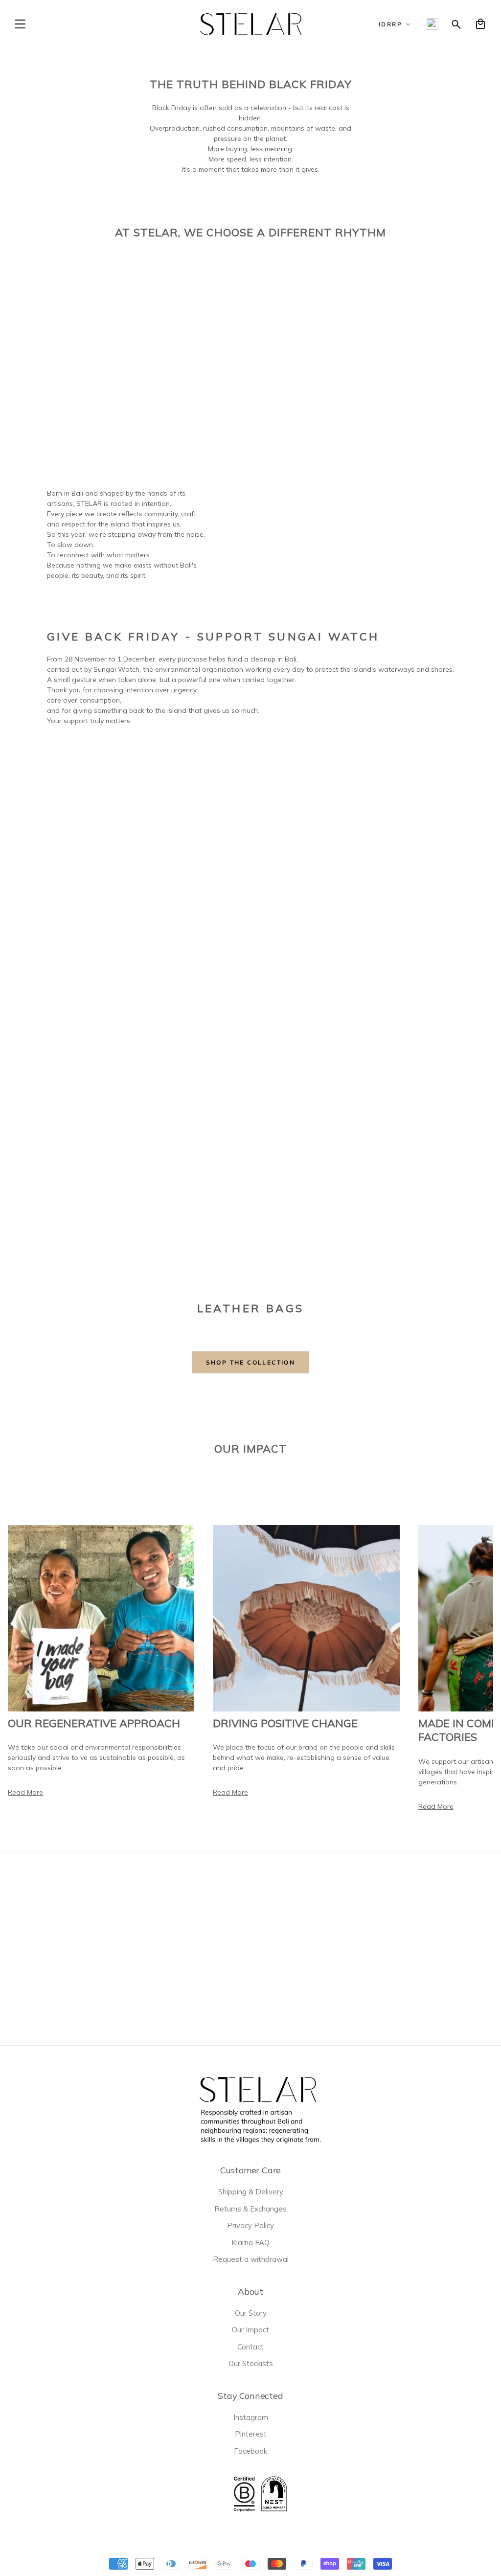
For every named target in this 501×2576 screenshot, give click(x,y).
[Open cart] (480, 24)
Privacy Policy (250, 2225)
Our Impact (250, 2330)
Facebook (250, 2451)
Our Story (251, 2313)
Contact (250, 2347)
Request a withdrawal (251, 2259)
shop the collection (251, 1362)
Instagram (251, 2417)
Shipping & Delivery (251, 2192)
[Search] (456, 24)
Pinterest (251, 2434)
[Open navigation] (20, 24)
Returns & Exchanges (250, 2209)
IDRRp (390, 24)
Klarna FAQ (250, 2243)
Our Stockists (251, 2363)
